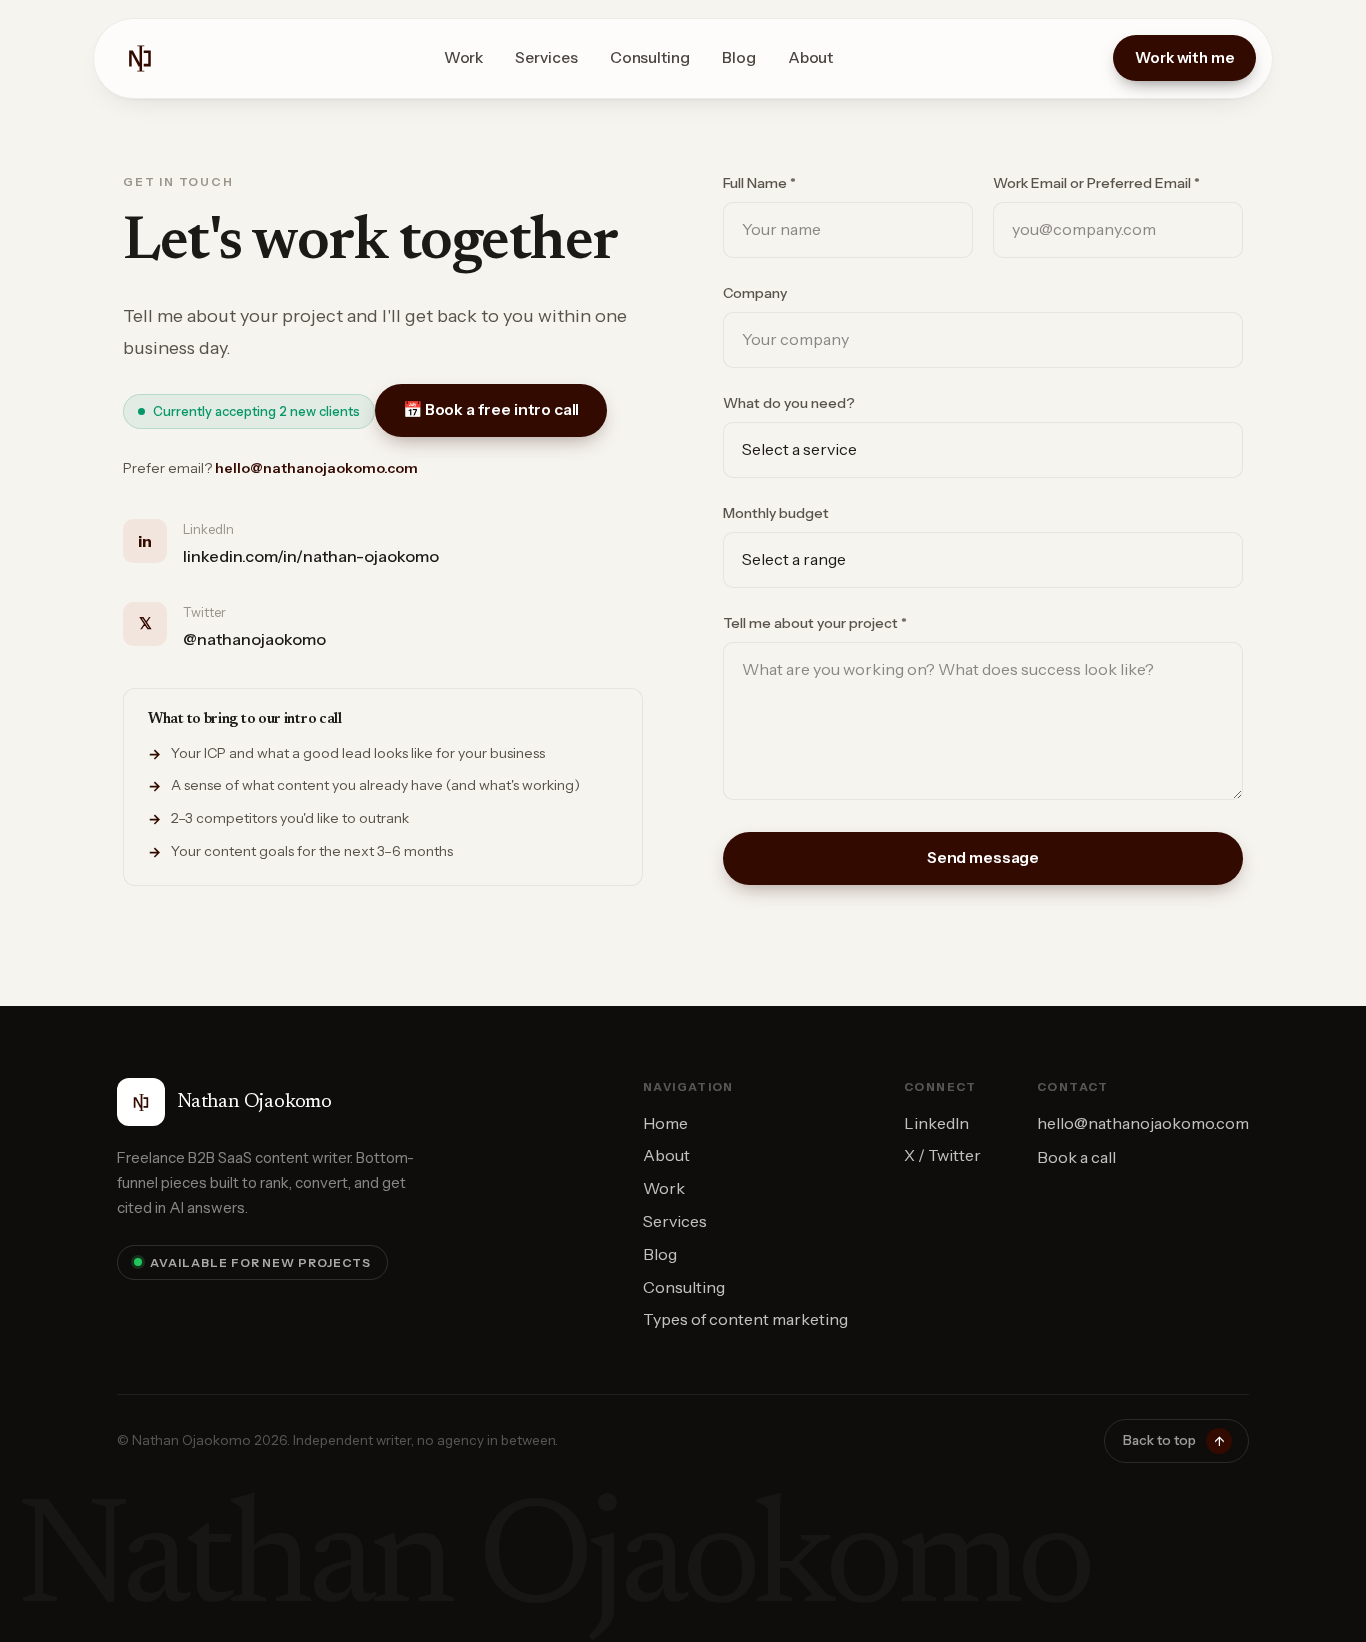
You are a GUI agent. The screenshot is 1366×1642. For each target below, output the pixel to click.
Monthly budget (776, 513)
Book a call (1076, 1157)
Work (464, 57)
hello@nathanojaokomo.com (316, 468)
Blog (739, 57)
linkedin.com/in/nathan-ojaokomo (311, 556)
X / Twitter (942, 1155)
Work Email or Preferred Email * (1096, 183)
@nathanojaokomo (254, 639)
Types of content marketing (745, 1319)
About (811, 57)
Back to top (1173, 1440)
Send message (983, 857)
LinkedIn (936, 1123)
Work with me (1184, 57)
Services (546, 57)
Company (755, 293)
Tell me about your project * (815, 623)
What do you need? (789, 403)
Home (665, 1123)
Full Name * (759, 183)
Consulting (650, 57)
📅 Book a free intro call (491, 409)
